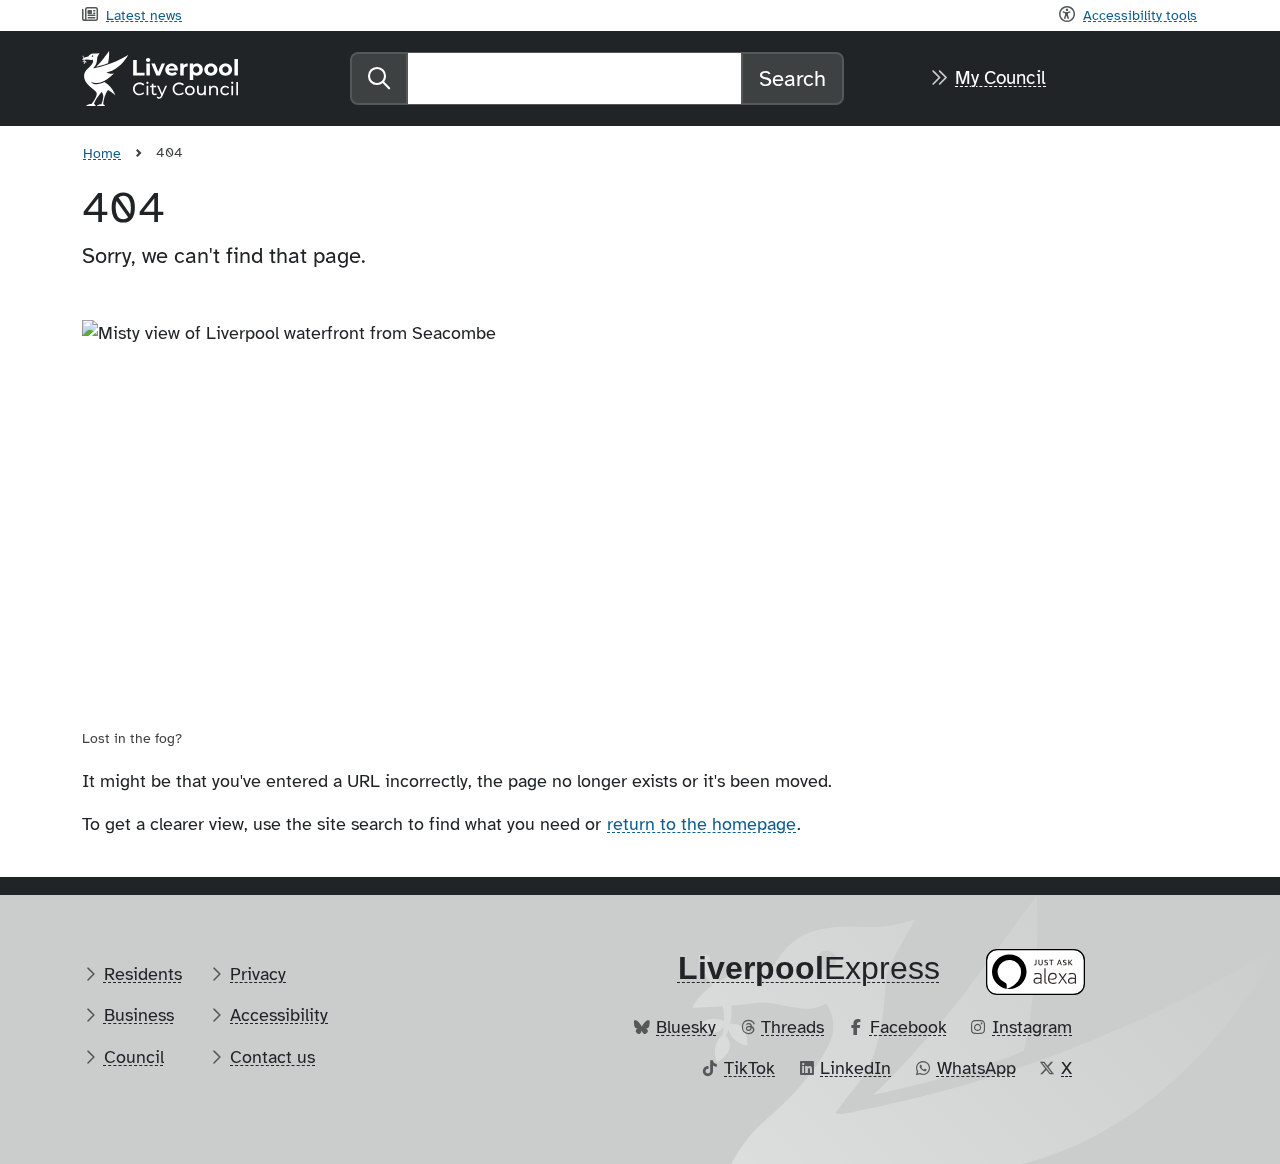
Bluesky (686, 1027)
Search (792, 78)
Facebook (908, 1027)
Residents (143, 974)
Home (102, 153)
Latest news (144, 15)
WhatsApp (976, 1068)
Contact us (272, 1057)
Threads (792, 1027)
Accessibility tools (1140, 15)
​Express (809, 968)
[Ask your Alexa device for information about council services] (1036, 971)
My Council (1000, 78)
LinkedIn (855, 1068)
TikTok (749, 1068)
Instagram (1032, 1027)
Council (134, 1057)
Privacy (258, 974)
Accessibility (279, 1015)
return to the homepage (701, 824)
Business (139, 1015)
